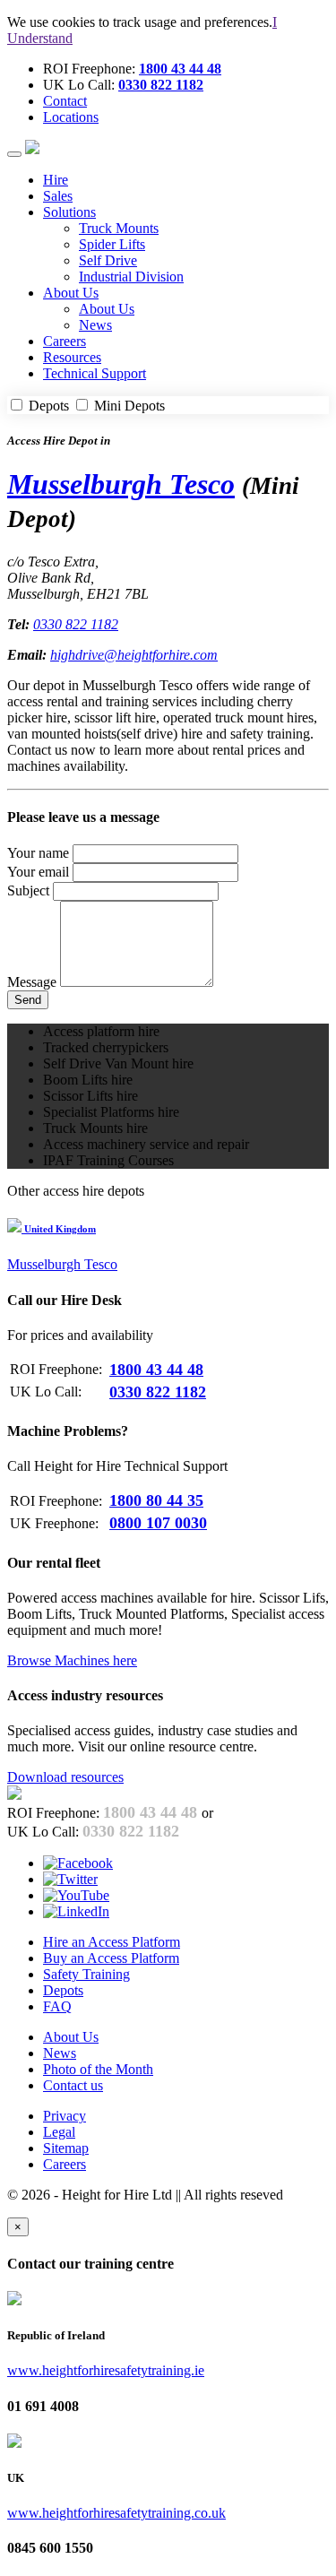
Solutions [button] (69, 212)
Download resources (65, 1777)
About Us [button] (71, 293)
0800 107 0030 (158, 1523)
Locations (71, 117)
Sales (58, 196)
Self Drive (108, 260)
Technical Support (95, 373)
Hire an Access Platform (112, 1942)
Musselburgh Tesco (121, 484)
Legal (59, 2132)
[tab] (168, 1228)
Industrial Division (131, 277)
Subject (28, 890)
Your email (38, 872)
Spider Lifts (112, 244)
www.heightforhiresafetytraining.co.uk (116, 2513)
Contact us (73, 2085)
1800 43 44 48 (180, 69)
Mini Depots (128, 406)
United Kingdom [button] (59, 1229)
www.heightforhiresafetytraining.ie (106, 2370)
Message (32, 982)
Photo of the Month (98, 2069)
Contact (65, 101)
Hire (56, 180)
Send (28, 1000)
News (95, 325)
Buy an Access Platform (111, 1958)
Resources (72, 357)
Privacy (65, 2116)
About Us (107, 309)
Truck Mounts (119, 228)
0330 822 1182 (161, 85)
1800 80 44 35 (156, 1500)
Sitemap (66, 2148)
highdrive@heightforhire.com (134, 655)
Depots (49, 406)
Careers (65, 341)
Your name (38, 853)
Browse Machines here (72, 1660)
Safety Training (86, 1974)
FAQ (57, 2006)
